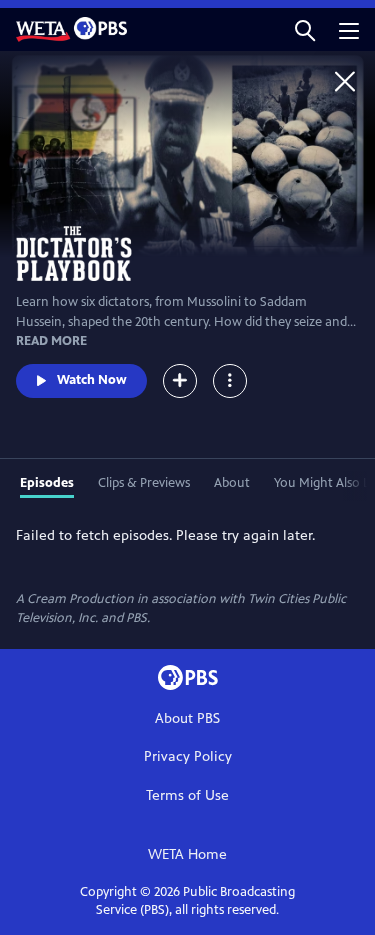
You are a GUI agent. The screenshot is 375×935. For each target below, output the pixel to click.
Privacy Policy (188, 756)
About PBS (187, 718)
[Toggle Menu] (230, 381)
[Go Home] (345, 81)
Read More (51, 341)
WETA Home (187, 854)
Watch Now (92, 380)
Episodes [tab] (47, 483)
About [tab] (232, 483)
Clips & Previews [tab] (144, 483)
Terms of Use (187, 795)
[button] (305, 29)
